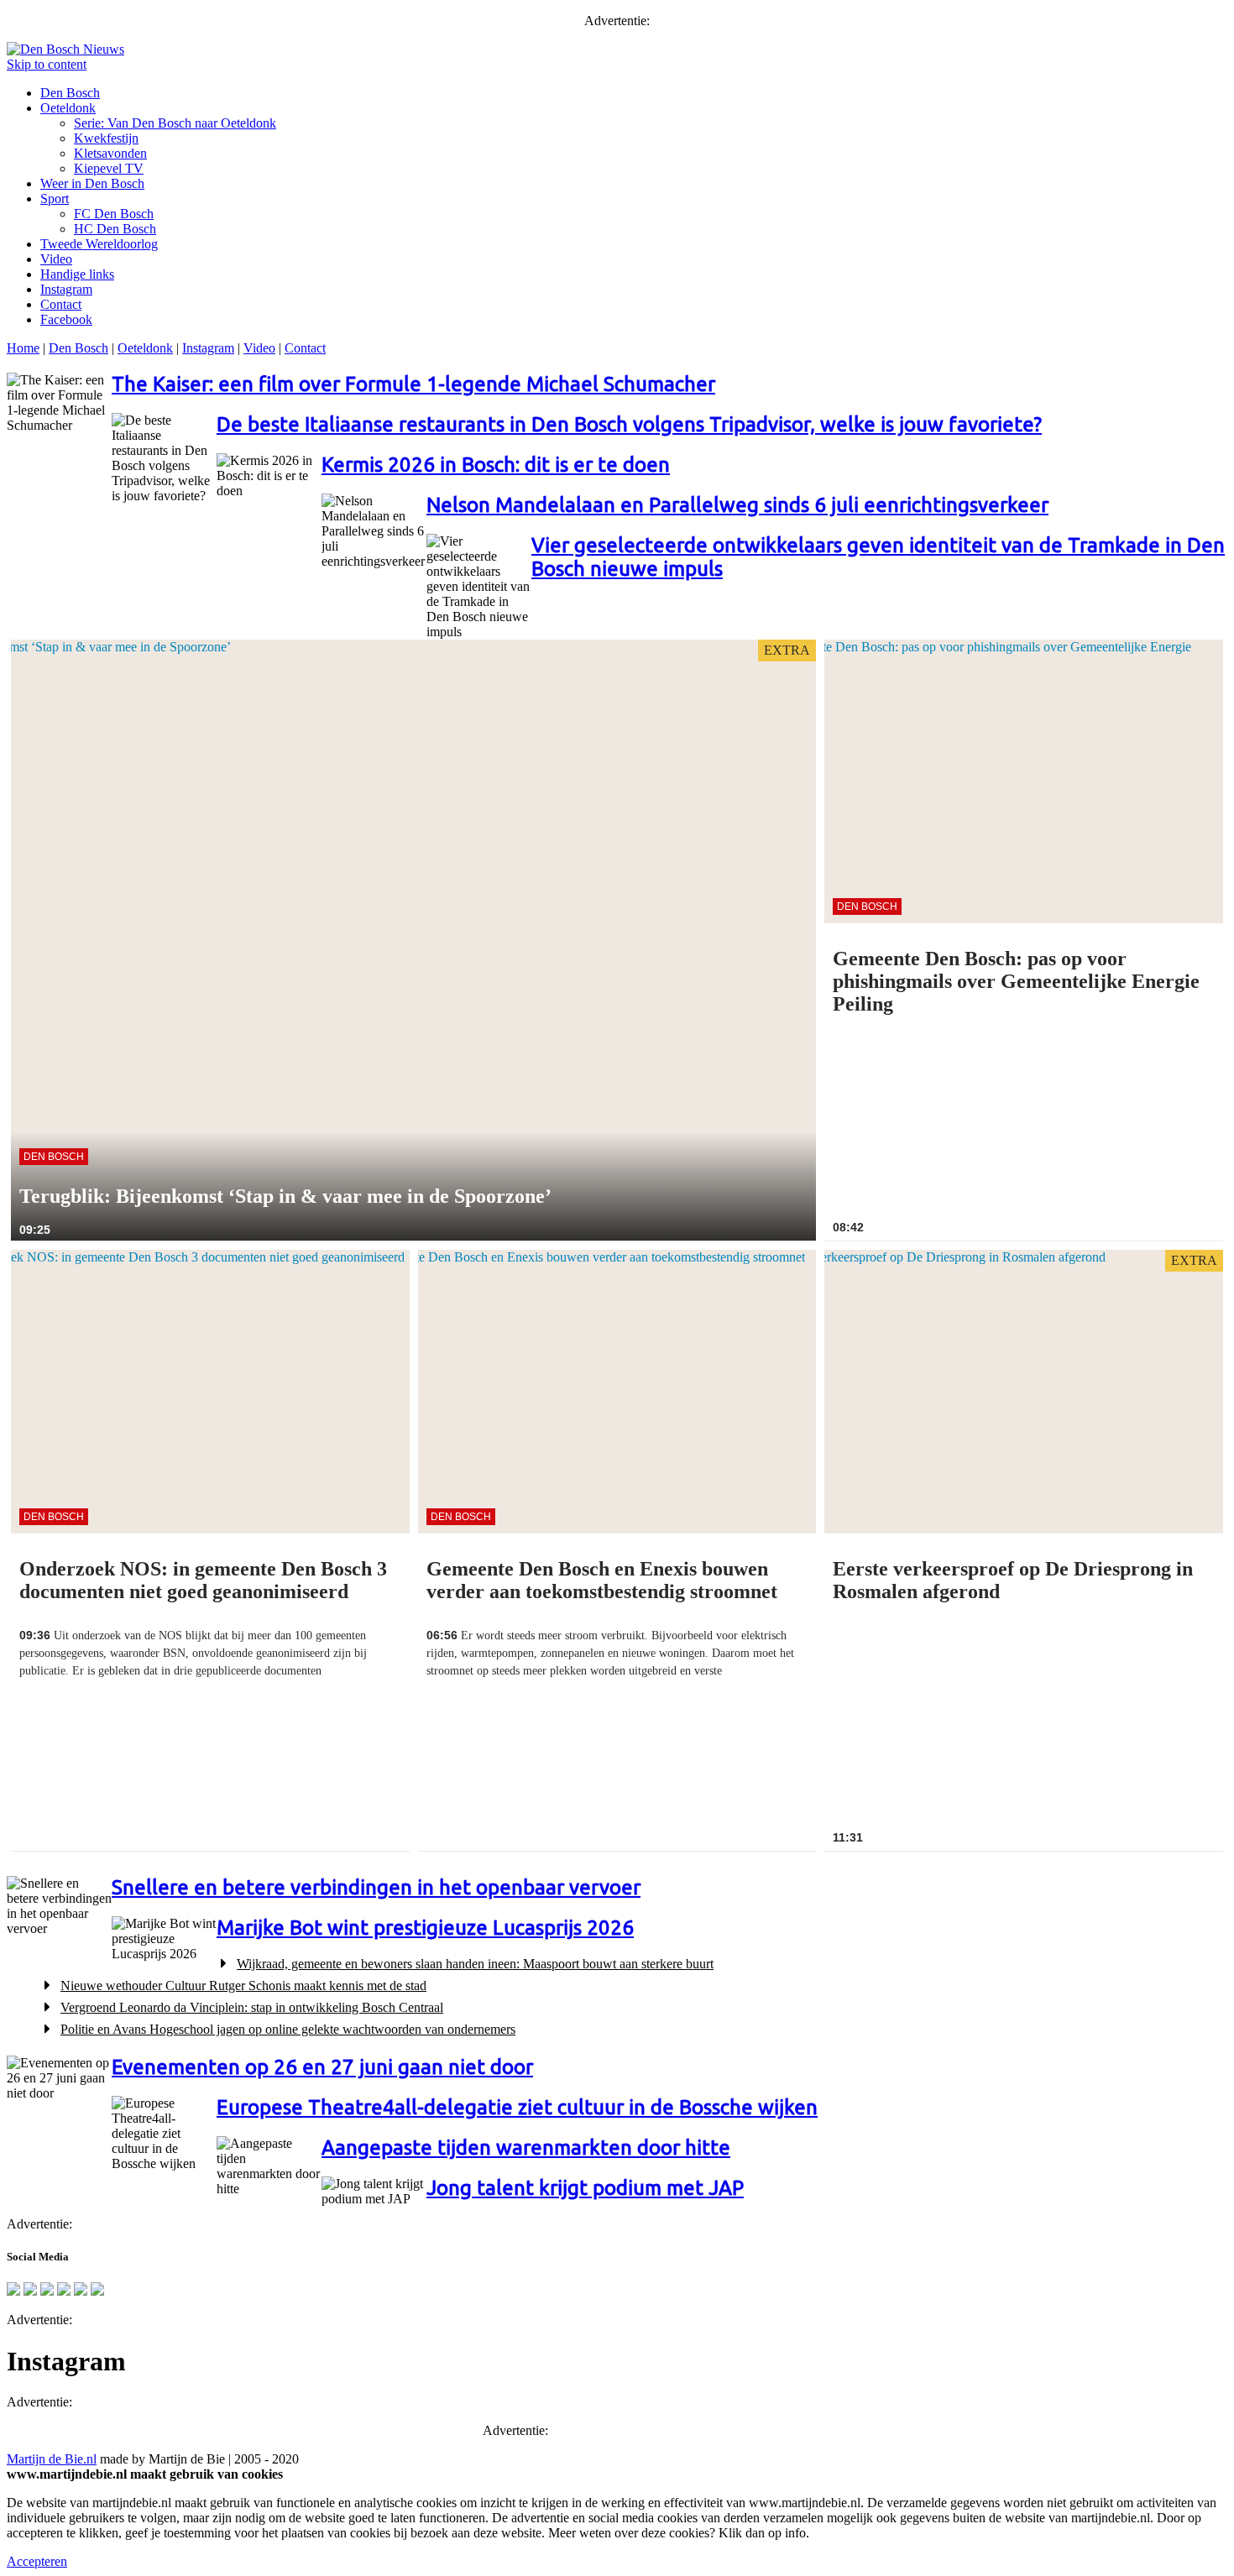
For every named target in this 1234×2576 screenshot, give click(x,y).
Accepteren (37, 2561)
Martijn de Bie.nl (52, 2459)
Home (23, 348)
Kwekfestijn (106, 138)
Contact (61, 304)
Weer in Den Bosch (92, 183)
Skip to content (47, 64)
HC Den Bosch (115, 229)
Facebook (66, 319)
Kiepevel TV (109, 168)
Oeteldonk (68, 108)
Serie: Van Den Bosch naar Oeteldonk (175, 123)
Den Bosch (70, 93)
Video (56, 259)
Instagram (66, 289)
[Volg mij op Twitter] (13, 2291)
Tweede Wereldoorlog (99, 244)
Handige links (77, 274)
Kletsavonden (110, 153)
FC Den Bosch (114, 214)
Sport (55, 199)
